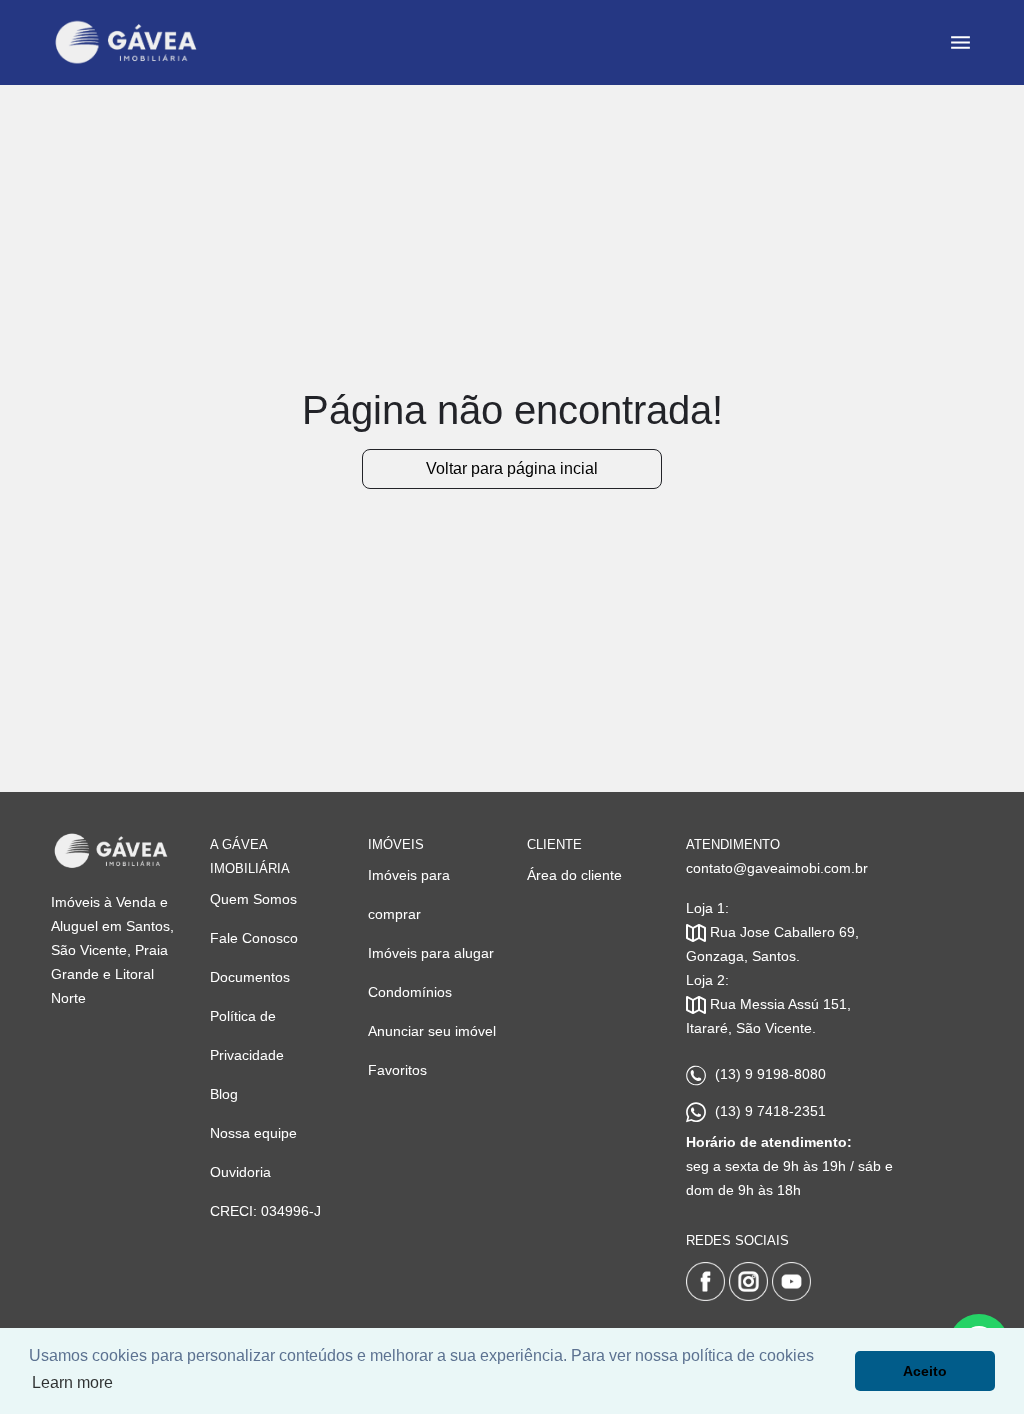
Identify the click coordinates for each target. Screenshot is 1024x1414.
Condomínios (410, 992)
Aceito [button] (925, 1371)
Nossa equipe (253, 1133)
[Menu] (960, 42)
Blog (224, 1094)
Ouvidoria (240, 1172)
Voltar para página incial (512, 468)
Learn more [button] (72, 1382)
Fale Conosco (254, 938)
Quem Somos (253, 899)
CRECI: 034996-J (265, 1211)
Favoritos (397, 1070)
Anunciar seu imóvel (432, 1031)
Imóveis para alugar (431, 953)
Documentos (250, 977)
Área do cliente (574, 875)
